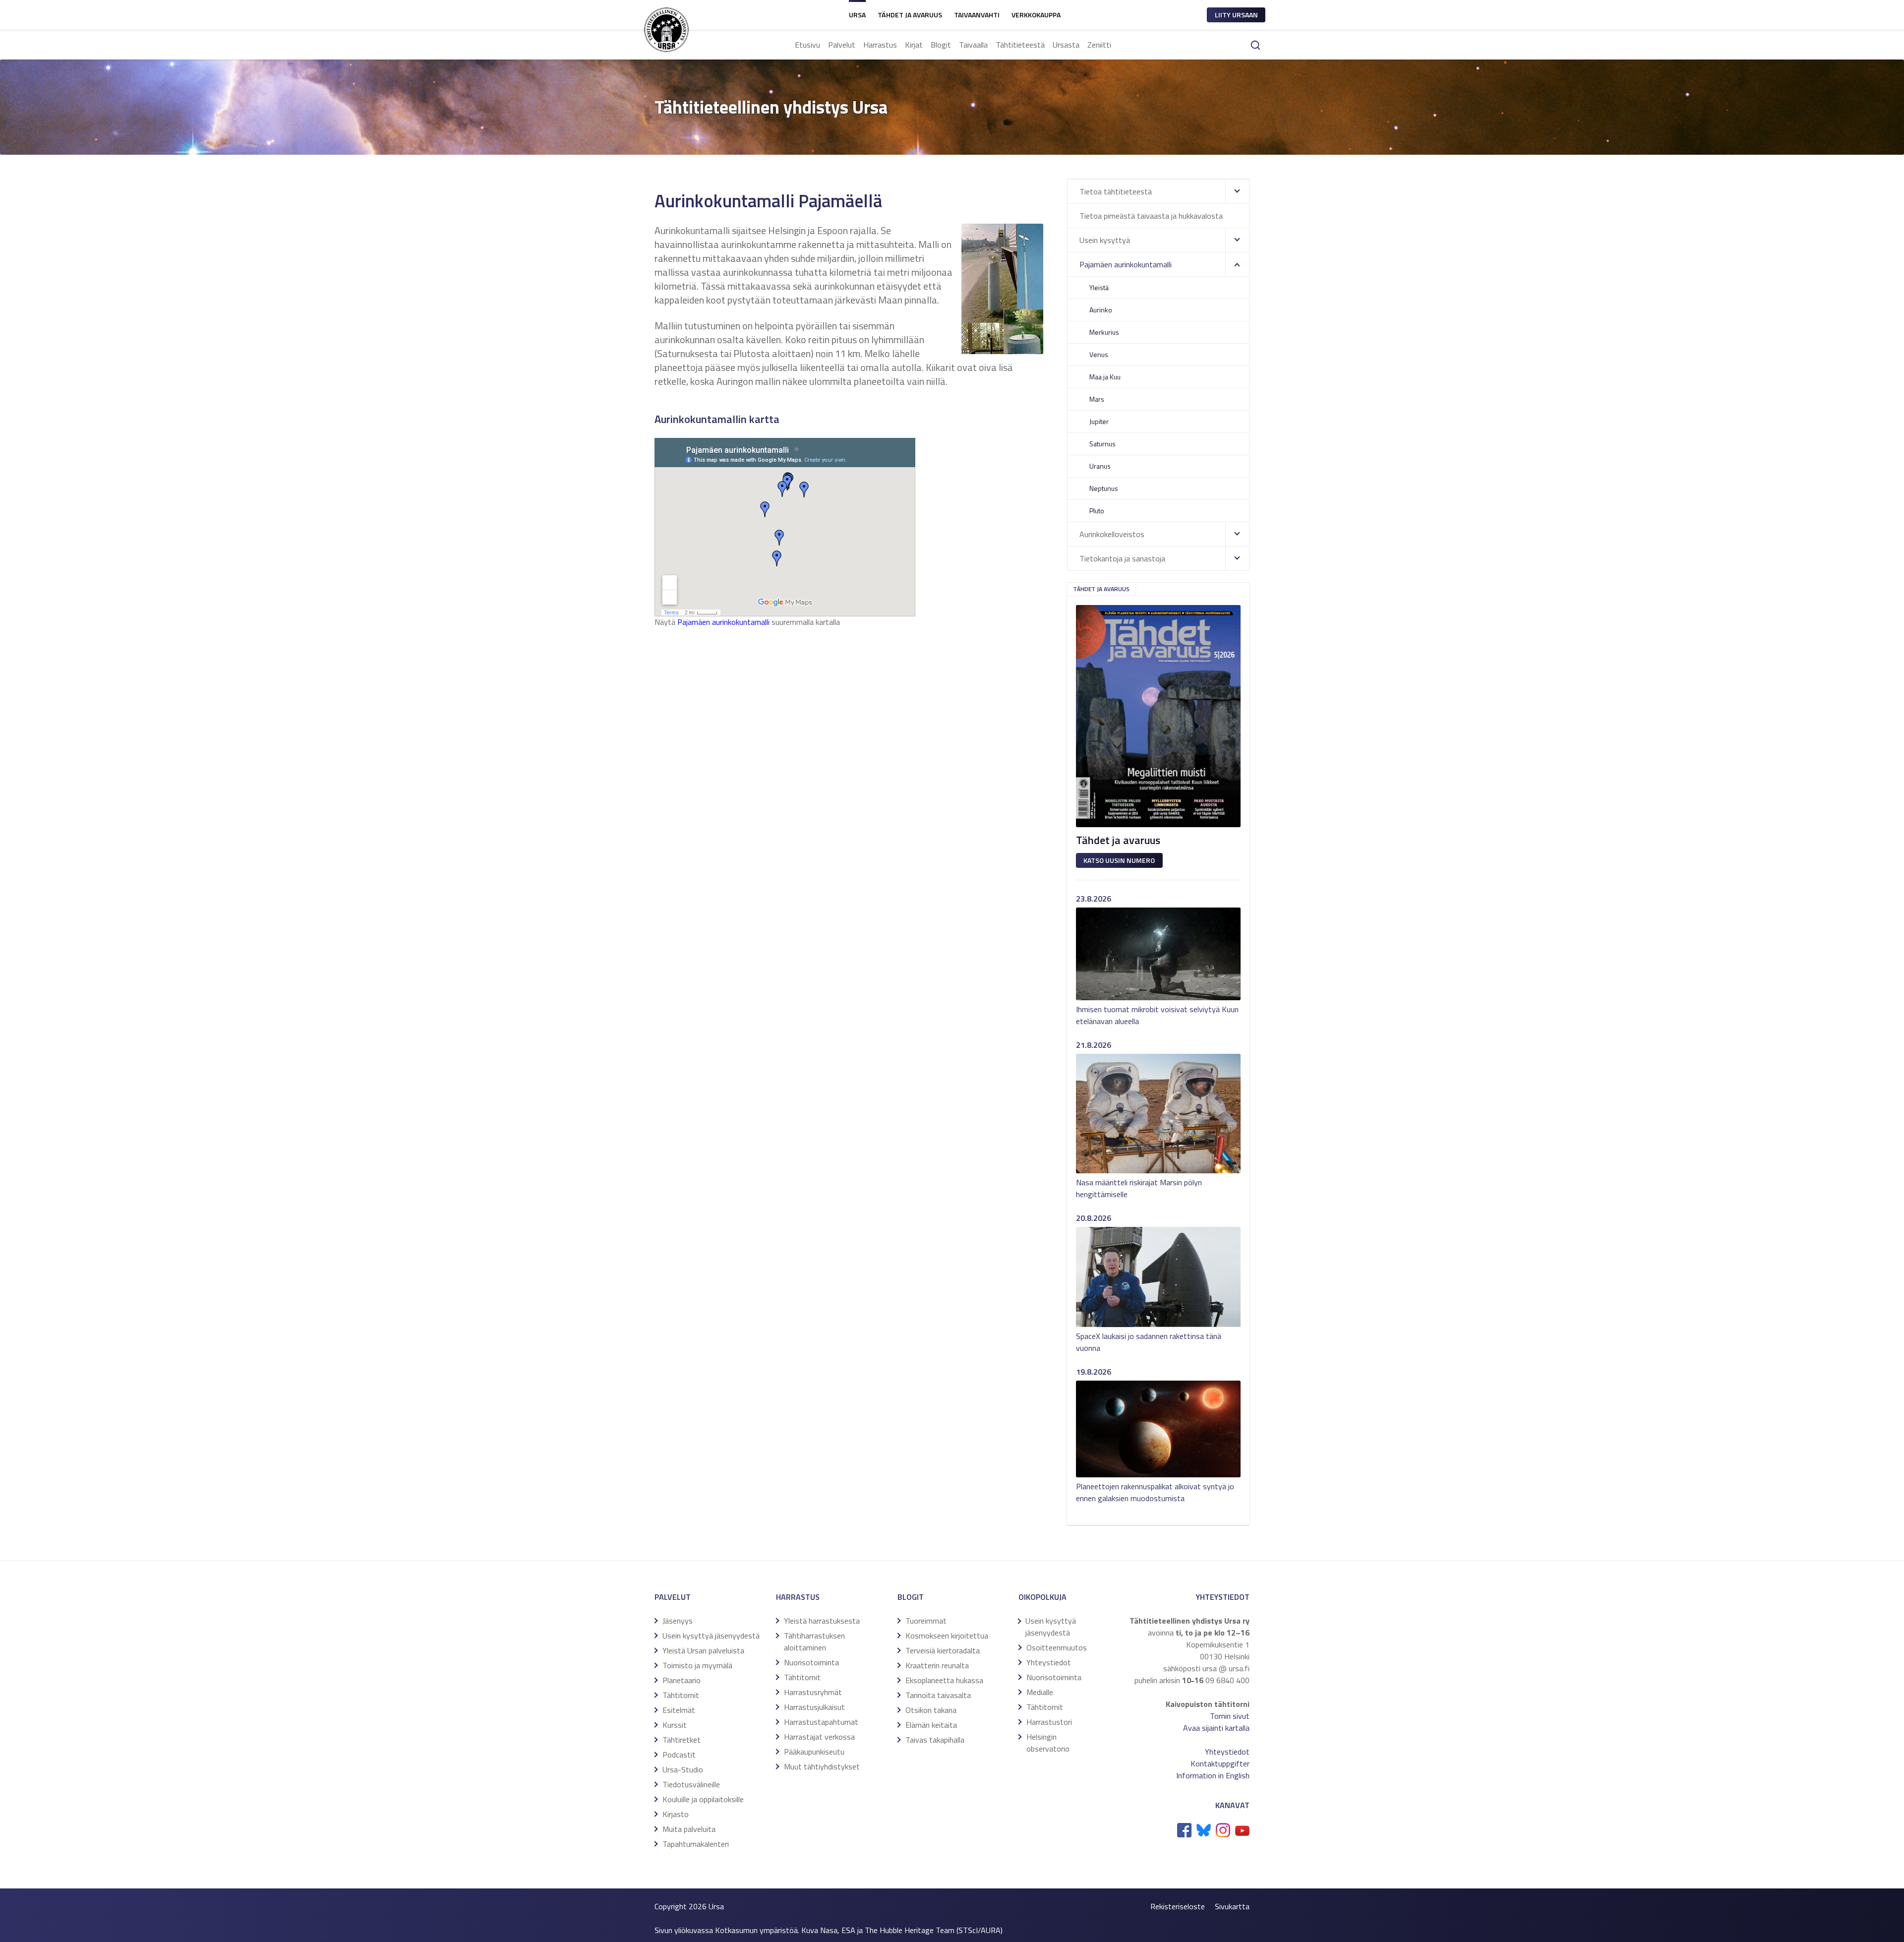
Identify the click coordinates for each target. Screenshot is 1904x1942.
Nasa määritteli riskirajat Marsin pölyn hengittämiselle (1139, 1188)
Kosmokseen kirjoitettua (947, 1636)
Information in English (1213, 1775)
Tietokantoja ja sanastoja (1122, 558)
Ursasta (1066, 45)
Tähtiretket (682, 1740)
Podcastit (679, 1755)
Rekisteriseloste (1178, 1906)
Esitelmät (679, 1710)
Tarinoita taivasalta (938, 1695)
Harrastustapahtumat (821, 1722)
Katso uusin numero (1119, 860)
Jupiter (1099, 421)
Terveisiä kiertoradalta (943, 1650)
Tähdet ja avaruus (910, 15)
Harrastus (880, 45)
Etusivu (807, 45)
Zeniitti (1099, 45)
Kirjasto (676, 1814)
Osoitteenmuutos (1057, 1647)
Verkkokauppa (1036, 15)
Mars (1097, 399)
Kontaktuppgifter (1220, 1763)
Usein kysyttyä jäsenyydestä (711, 1636)
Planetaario (682, 1680)
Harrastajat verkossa (819, 1737)
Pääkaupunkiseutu (814, 1752)
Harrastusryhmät (813, 1692)
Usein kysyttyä (1105, 240)
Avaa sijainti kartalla (1216, 1728)
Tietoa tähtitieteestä (1116, 191)
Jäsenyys (678, 1621)
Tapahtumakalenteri (696, 1844)
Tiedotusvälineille (691, 1784)
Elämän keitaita (931, 1725)
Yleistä (1099, 287)
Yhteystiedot (1049, 1662)
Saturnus (1102, 444)
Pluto (1097, 511)
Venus (1099, 354)
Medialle (1040, 1692)
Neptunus (1104, 488)
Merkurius (1104, 332)
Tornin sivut (1230, 1716)
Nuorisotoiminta (811, 1662)
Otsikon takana (931, 1710)
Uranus (1100, 466)
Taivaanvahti (977, 15)
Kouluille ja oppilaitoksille (703, 1799)
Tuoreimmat (926, 1621)
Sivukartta (1232, 1906)
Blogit (941, 45)
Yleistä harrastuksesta (822, 1621)
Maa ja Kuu (1105, 377)
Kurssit (675, 1725)
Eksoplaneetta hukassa (944, 1680)
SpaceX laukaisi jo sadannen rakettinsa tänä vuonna (1149, 1342)
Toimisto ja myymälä (697, 1665)
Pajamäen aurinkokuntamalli (723, 622)
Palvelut (842, 45)
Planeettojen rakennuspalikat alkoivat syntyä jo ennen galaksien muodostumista (1155, 1492)
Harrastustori (1049, 1722)
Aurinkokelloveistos (1112, 534)
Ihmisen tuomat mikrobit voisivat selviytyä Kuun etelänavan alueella (1157, 1015)
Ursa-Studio (683, 1769)
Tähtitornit (681, 1695)
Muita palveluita (689, 1829)
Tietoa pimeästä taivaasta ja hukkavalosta (1151, 216)
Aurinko (1101, 310)
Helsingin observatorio (1048, 1743)
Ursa (857, 15)
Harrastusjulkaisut (814, 1707)
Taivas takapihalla (935, 1740)
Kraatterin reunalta (937, 1665)
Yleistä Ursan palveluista (703, 1650)
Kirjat (914, 45)
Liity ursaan (1236, 15)
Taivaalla (973, 45)
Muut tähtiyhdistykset (822, 1766)
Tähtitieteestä (1020, 45)
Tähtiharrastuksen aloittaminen (814, 1641)
